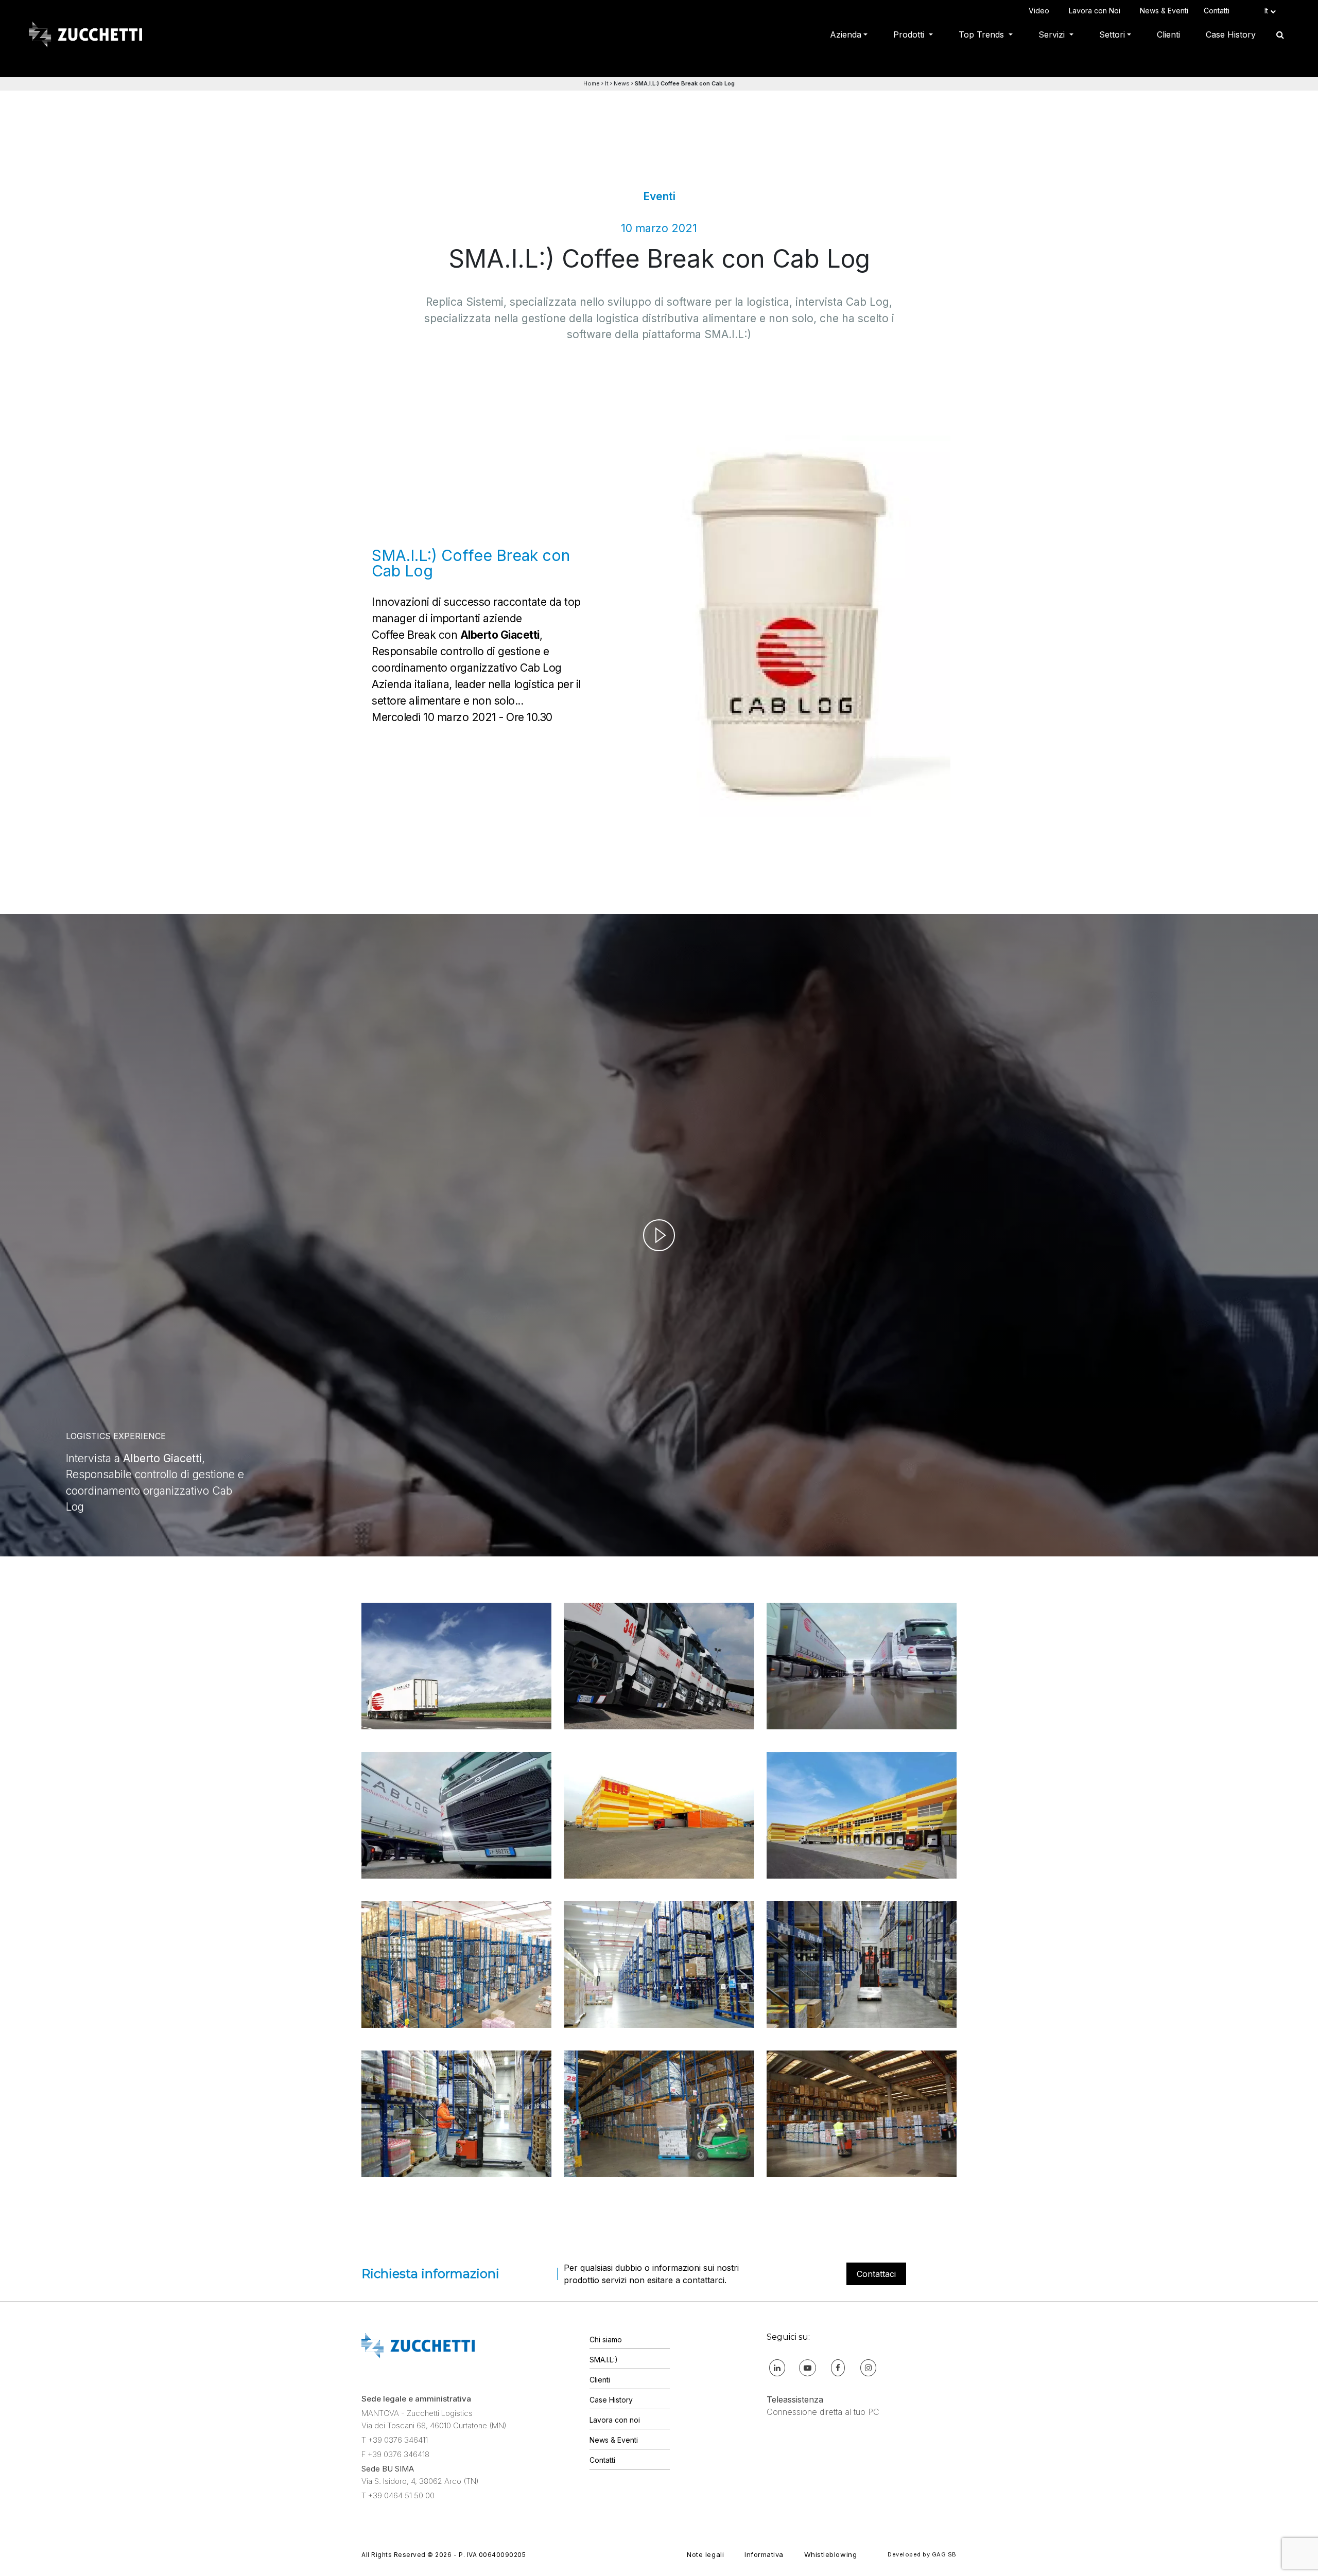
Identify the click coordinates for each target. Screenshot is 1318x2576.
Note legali (705, 2554)
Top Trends (983, 34)
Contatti (1219, 11)
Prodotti (910, 34)
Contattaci (876, 2274)
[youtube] (808, 2367)
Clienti (1168, 34)
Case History (1231, 34)
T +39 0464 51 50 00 (398, 2495)
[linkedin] (777, 2367)
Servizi (1053, 34)
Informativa (764, 2554)
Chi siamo (606, 2340)
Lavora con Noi (1097, 11)
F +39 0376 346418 (395, 2454)
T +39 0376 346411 (395, 2440)
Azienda (846, 34)
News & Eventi (1164, 11)
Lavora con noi (615, 2420)
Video (1041, 11)
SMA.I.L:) (604, 2360)
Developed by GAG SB (922, 2554)
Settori (1112, 34)
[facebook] (838, 2367)
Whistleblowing (830, 2554)
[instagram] (868, 2367)
